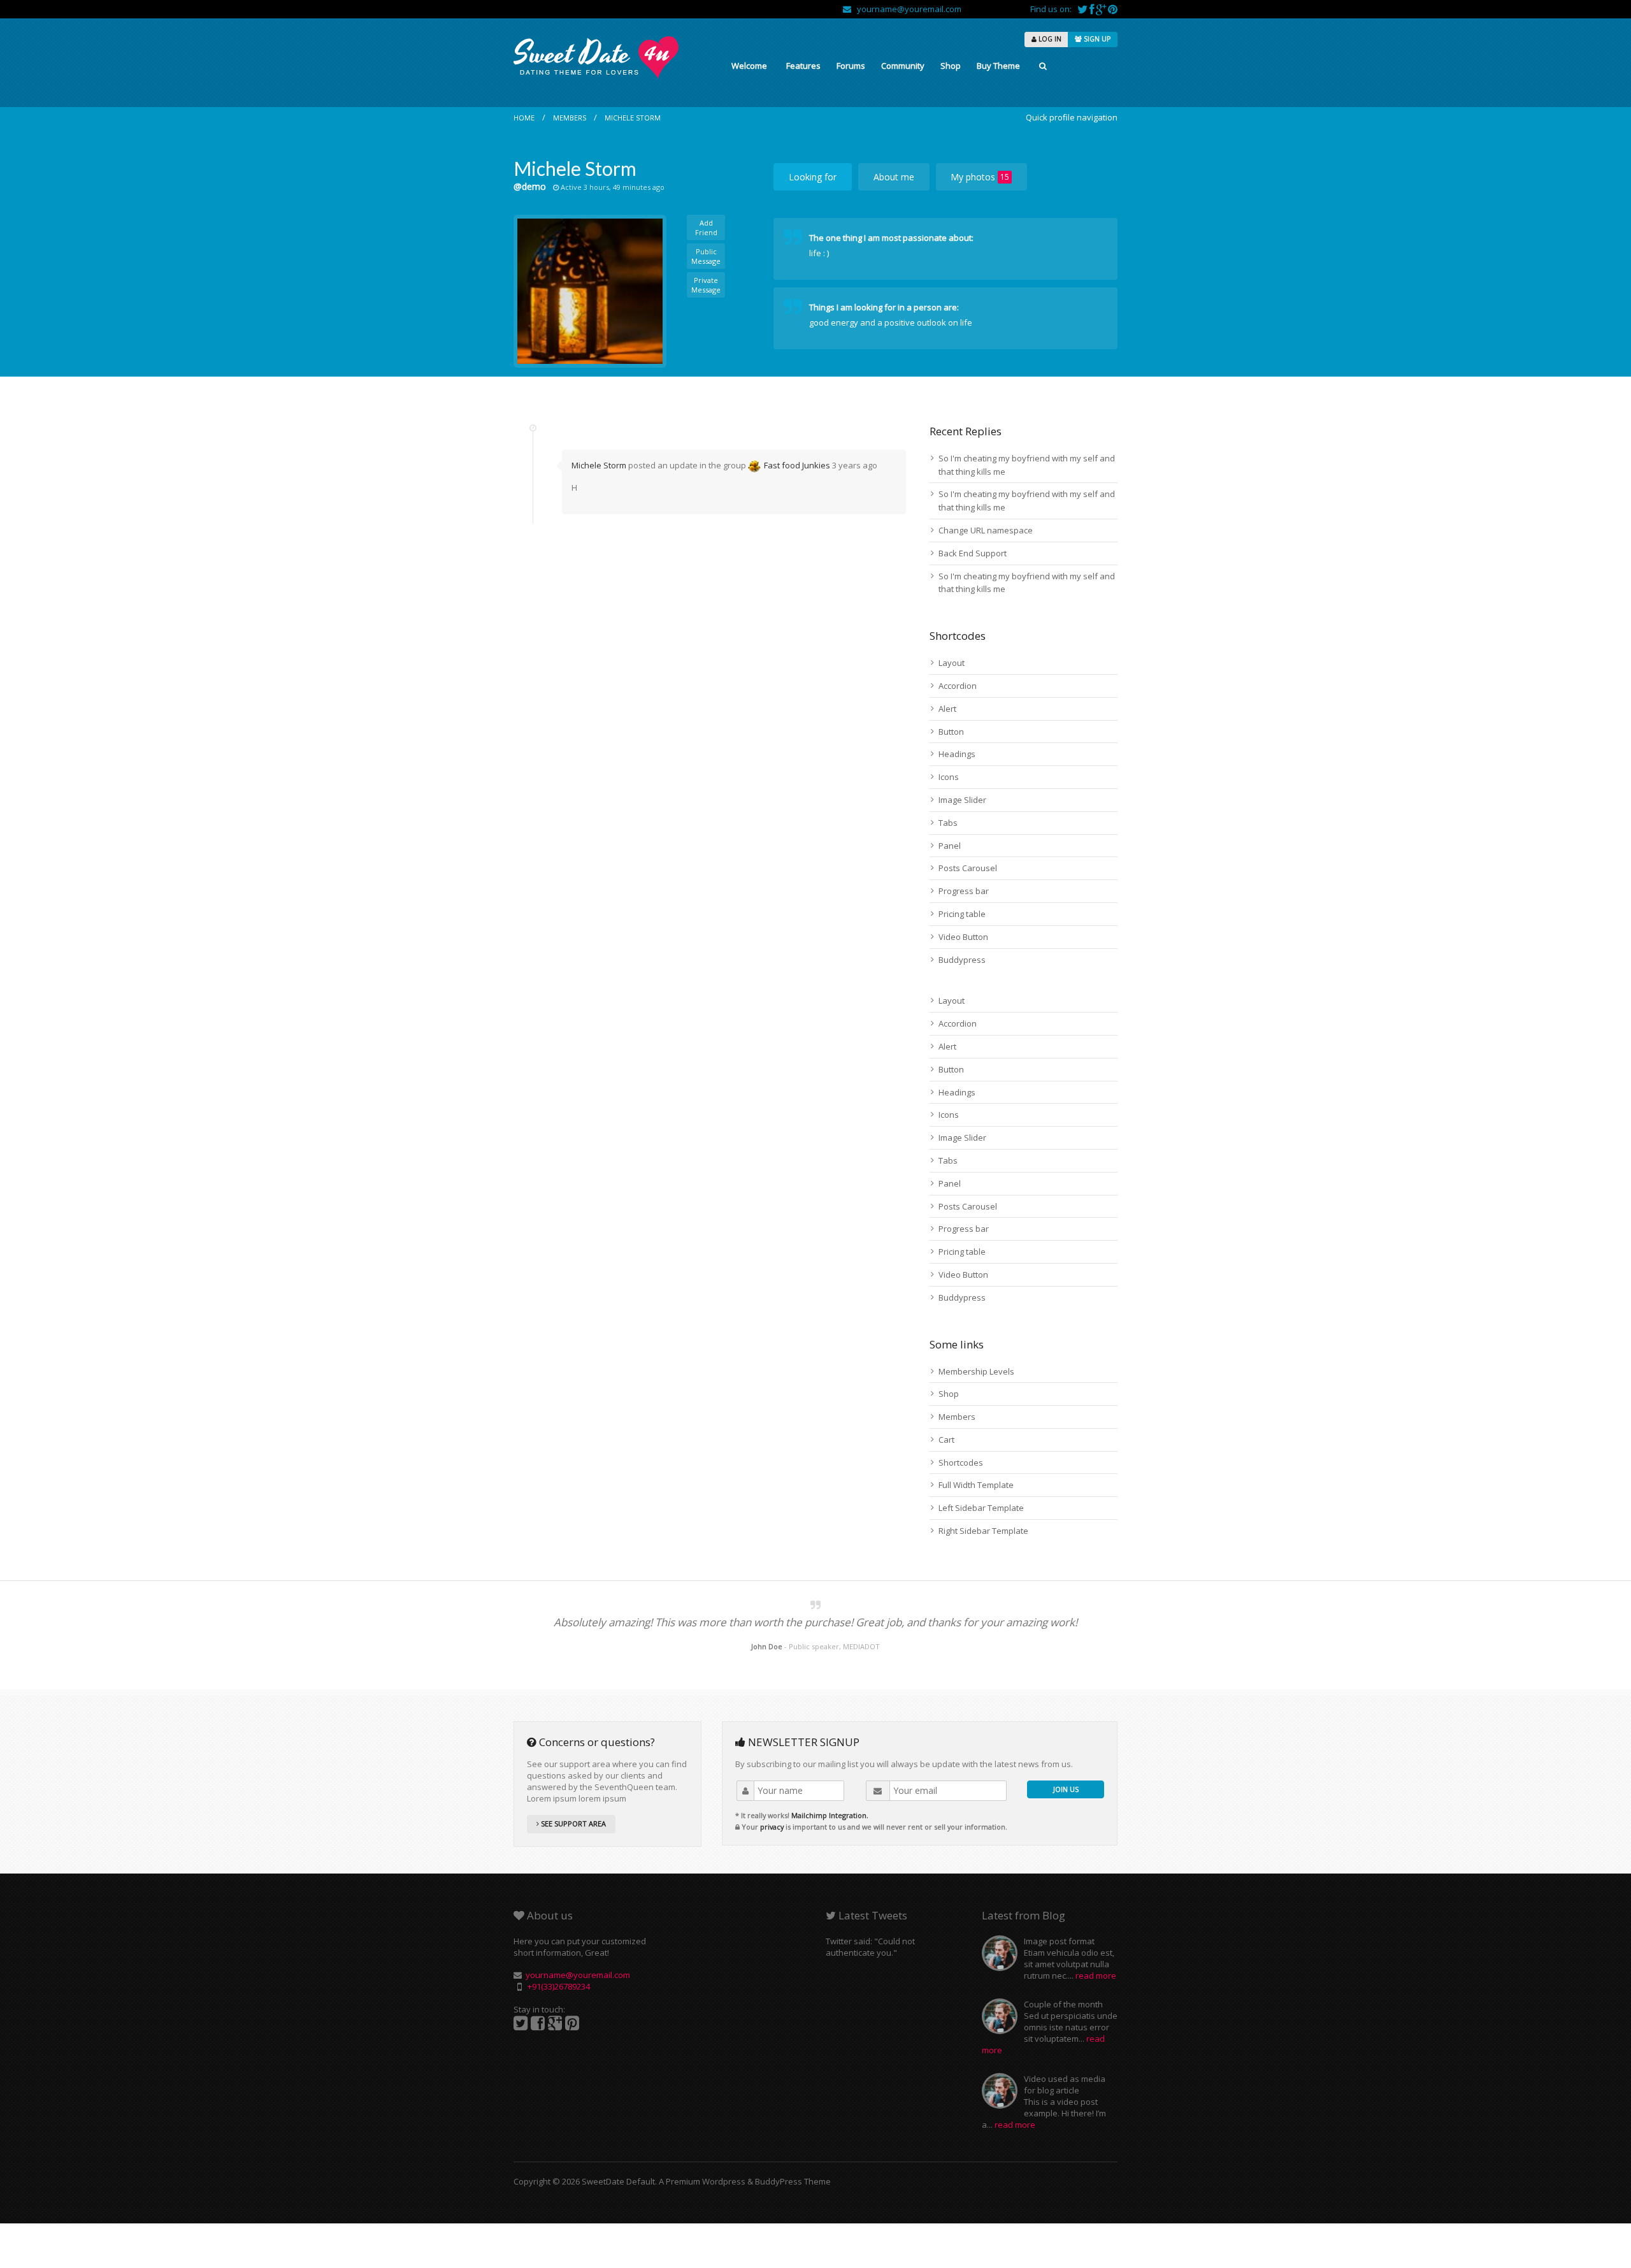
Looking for (813, 177)
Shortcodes (961, 1463)
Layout (952, 663)
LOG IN (1049, 39)
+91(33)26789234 (559, 1986)
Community (903, 66)
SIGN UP (1096, 39)
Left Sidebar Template (981, 1508)
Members (570, 118)
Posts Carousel (968, 868)
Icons (949, 777)
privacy (772, 1827)
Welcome (749, 66)
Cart (946, 1440)
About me (894, 177)
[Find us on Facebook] (1093, 9)
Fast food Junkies (797, 465)
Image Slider (962, 800)
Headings (957, 754)
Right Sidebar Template (983, 1531)
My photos (980, 177)
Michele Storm (633, 118)
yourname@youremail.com (906, 9)
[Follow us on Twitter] (1083, 9)
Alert (947, 709)
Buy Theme (998, 66)
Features (803, 66)
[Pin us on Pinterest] (1113, 9)
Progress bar (964, 891)
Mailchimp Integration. (830, 1815)
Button (951, 732)
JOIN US (1066, 1789)
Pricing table (962, 914)
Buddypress (962, 960)
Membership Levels (976, 1371)
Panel (950, 846)
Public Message (706, 256)
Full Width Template (976, 1485)
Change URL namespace (986, 530)
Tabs (948, 823)
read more (1096, 1975)
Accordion (958, 686)
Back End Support (973, 553)
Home (524, 118)
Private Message (706, 285)
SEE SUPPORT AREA (572, 1824)
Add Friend (706, 228)
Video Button (963, 937)
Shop (951, 66)
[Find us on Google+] (1102, 9)
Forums (851, 66)
